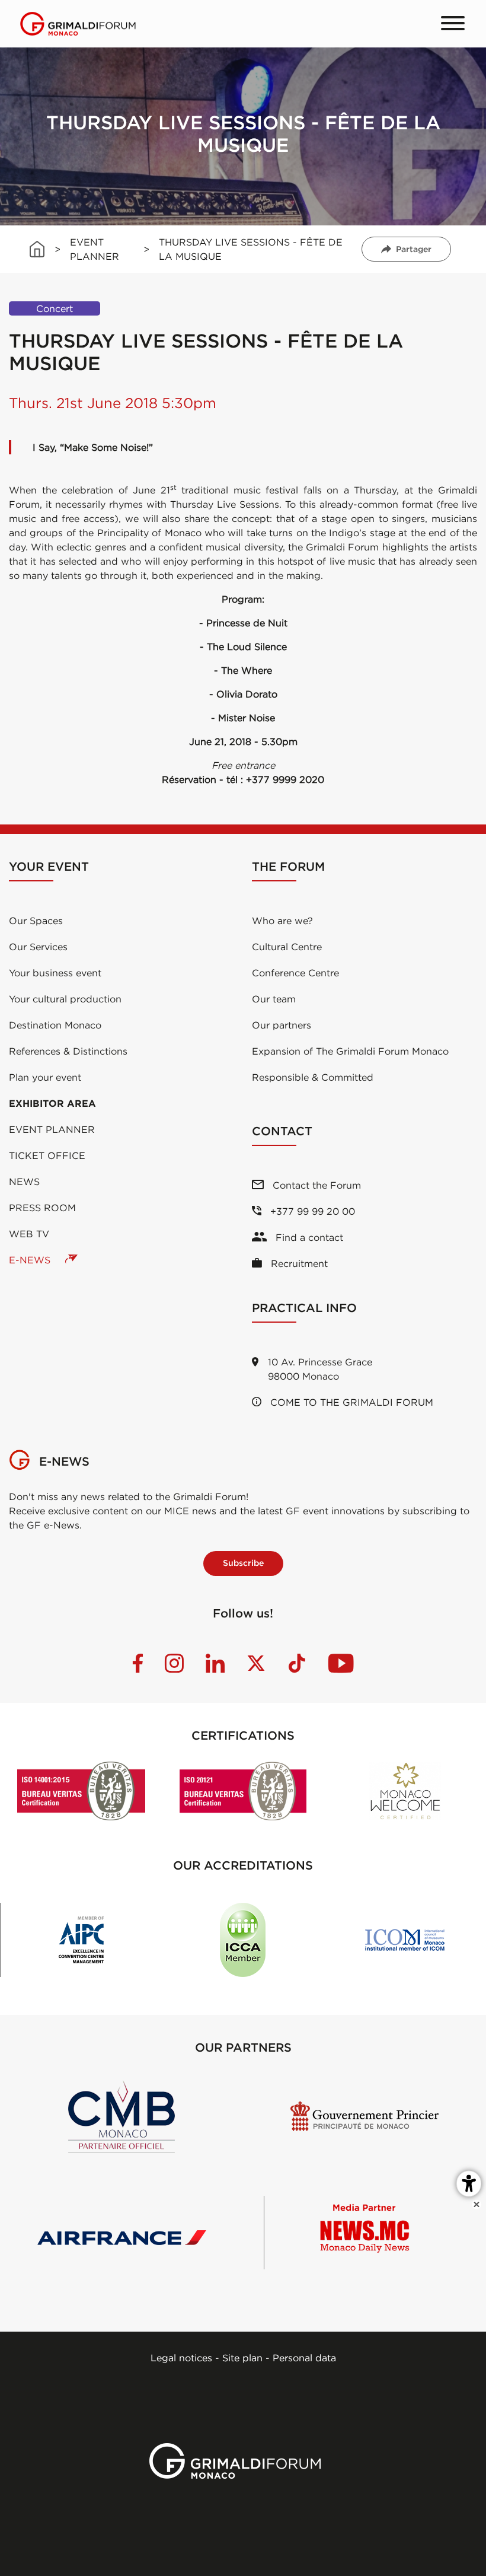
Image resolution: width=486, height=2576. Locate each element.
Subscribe (243, 1563)
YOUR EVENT (49, 866)
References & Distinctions (68, 1051)
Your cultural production (65, 999)
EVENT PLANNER (95, 249)
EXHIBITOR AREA (52, 1103)
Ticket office (47, 1155)
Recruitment (298, 1263)
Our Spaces (36, 921)
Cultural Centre (287, 947)
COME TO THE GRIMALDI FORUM (350, 1402)
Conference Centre (295, 973)
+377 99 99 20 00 (311, 1211)
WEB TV (29, 1234)
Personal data (304, 2358)
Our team (274, 999)
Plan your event (45, 1077)
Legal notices (181, 2358)
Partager (414, 249)
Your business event (55, 973)
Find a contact (308, 1237)
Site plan (242, 2358)
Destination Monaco (55, 1025)
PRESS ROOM (42, 1208)
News (24, 1182)
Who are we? (282, 921)
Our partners (282, 1025)
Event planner (52, 1129)
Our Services (38, 947)
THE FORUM (288, 866)
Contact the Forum (315, 1185)
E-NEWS (31, 1260)
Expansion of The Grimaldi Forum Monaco (350, 1051)
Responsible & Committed (313, 1077)
